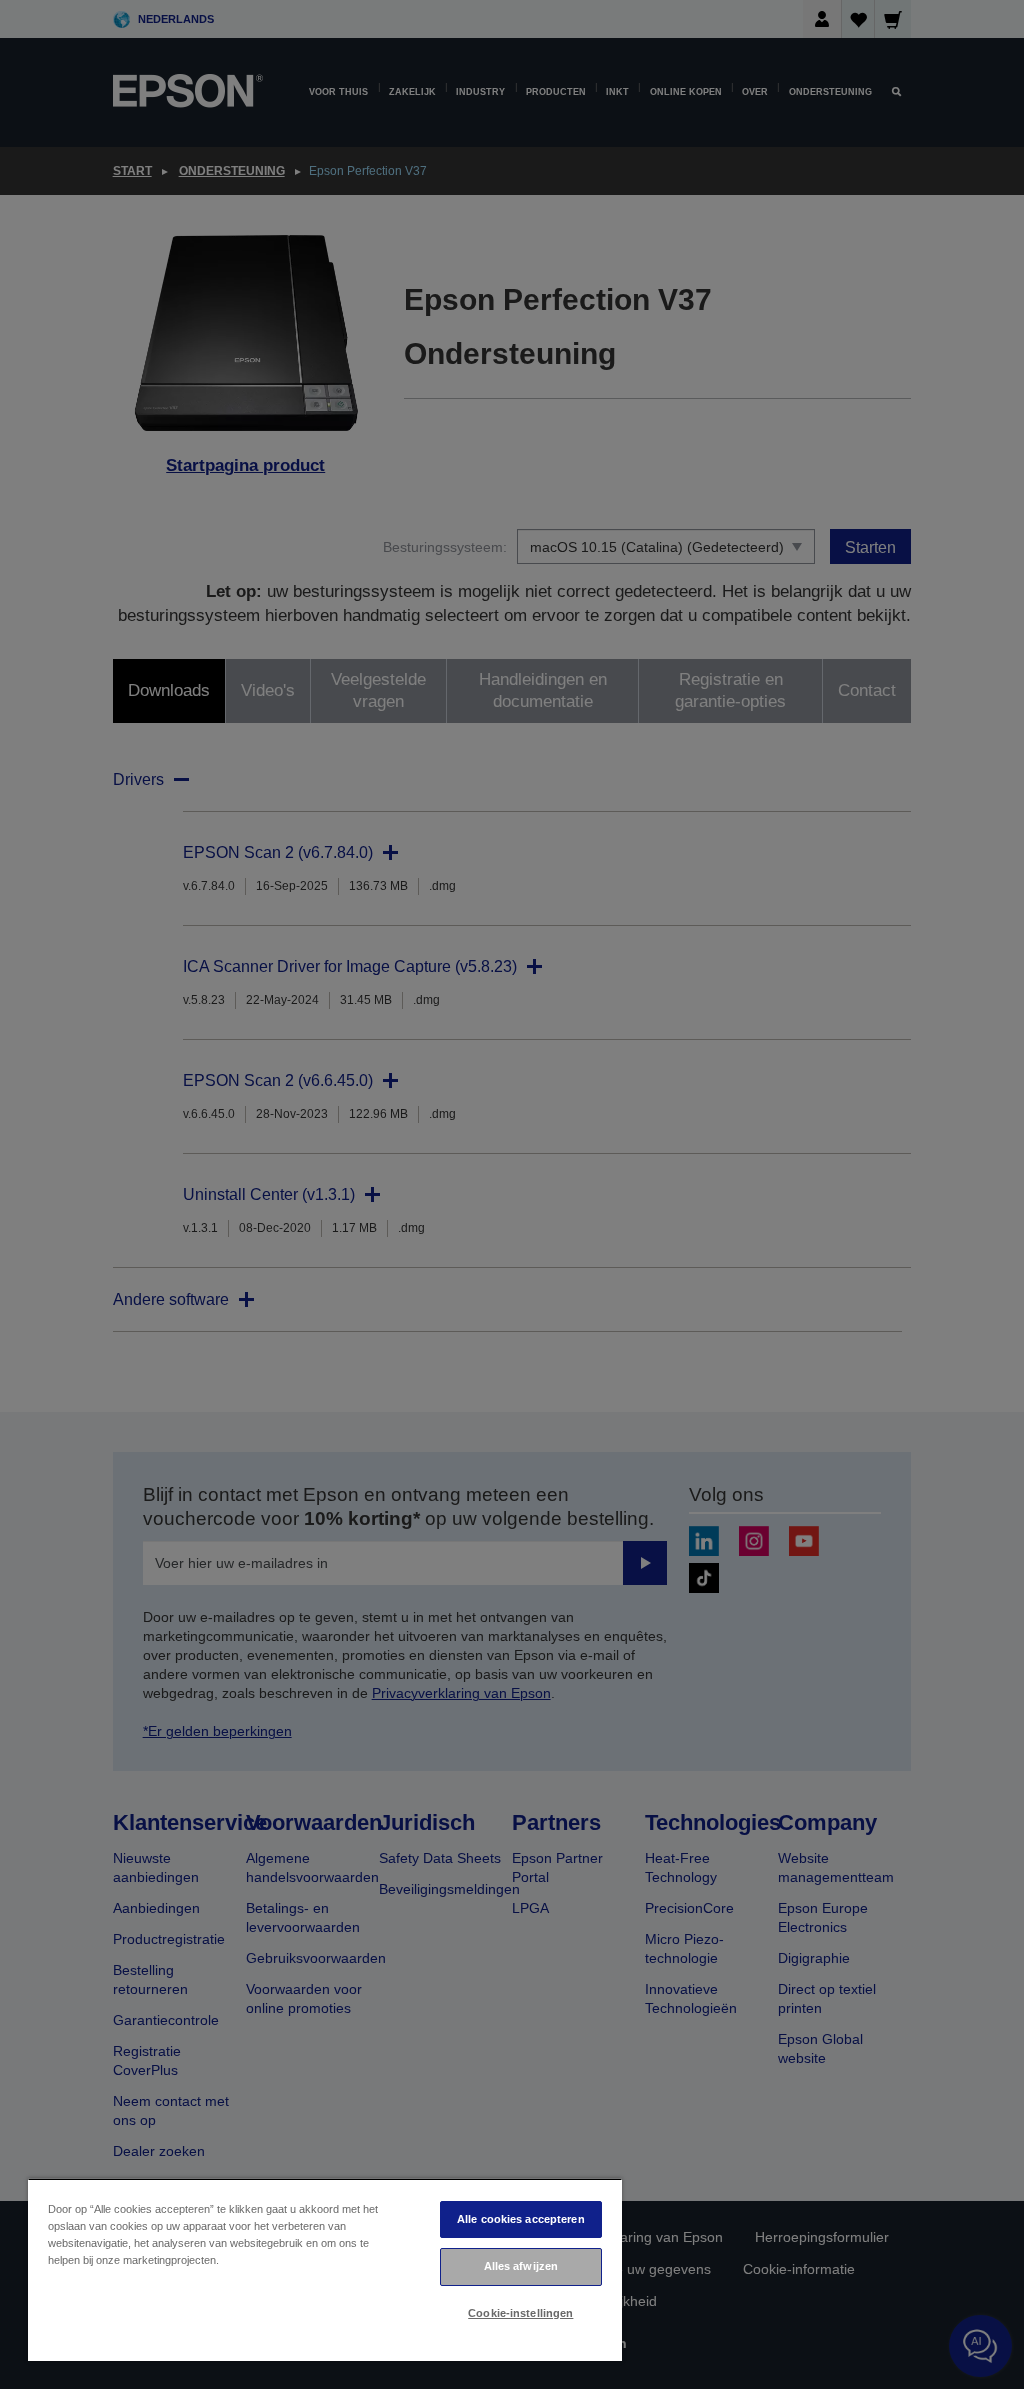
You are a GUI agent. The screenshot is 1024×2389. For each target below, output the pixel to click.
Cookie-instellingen (520, 2313)
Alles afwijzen (521, 2266)
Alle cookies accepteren (521, 2219)
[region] (325, 2269)
